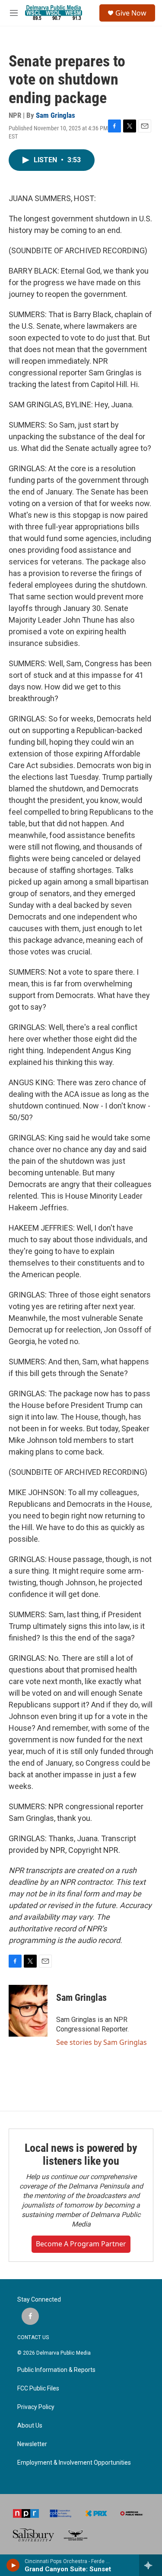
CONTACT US (33, 2337)
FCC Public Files (38, 2389)
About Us (30, 2426)
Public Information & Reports (56, 2370)
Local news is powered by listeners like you (81, 2154)
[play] (13, 2565)
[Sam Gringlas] (28, 2011)
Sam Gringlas (56, 115)
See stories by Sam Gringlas (102, 2042)
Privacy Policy (36, 2407)
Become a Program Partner (81, 2244)
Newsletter (32, 2444)
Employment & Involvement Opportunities (74, 2463)
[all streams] (151, 2565)
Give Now (131, 13)
